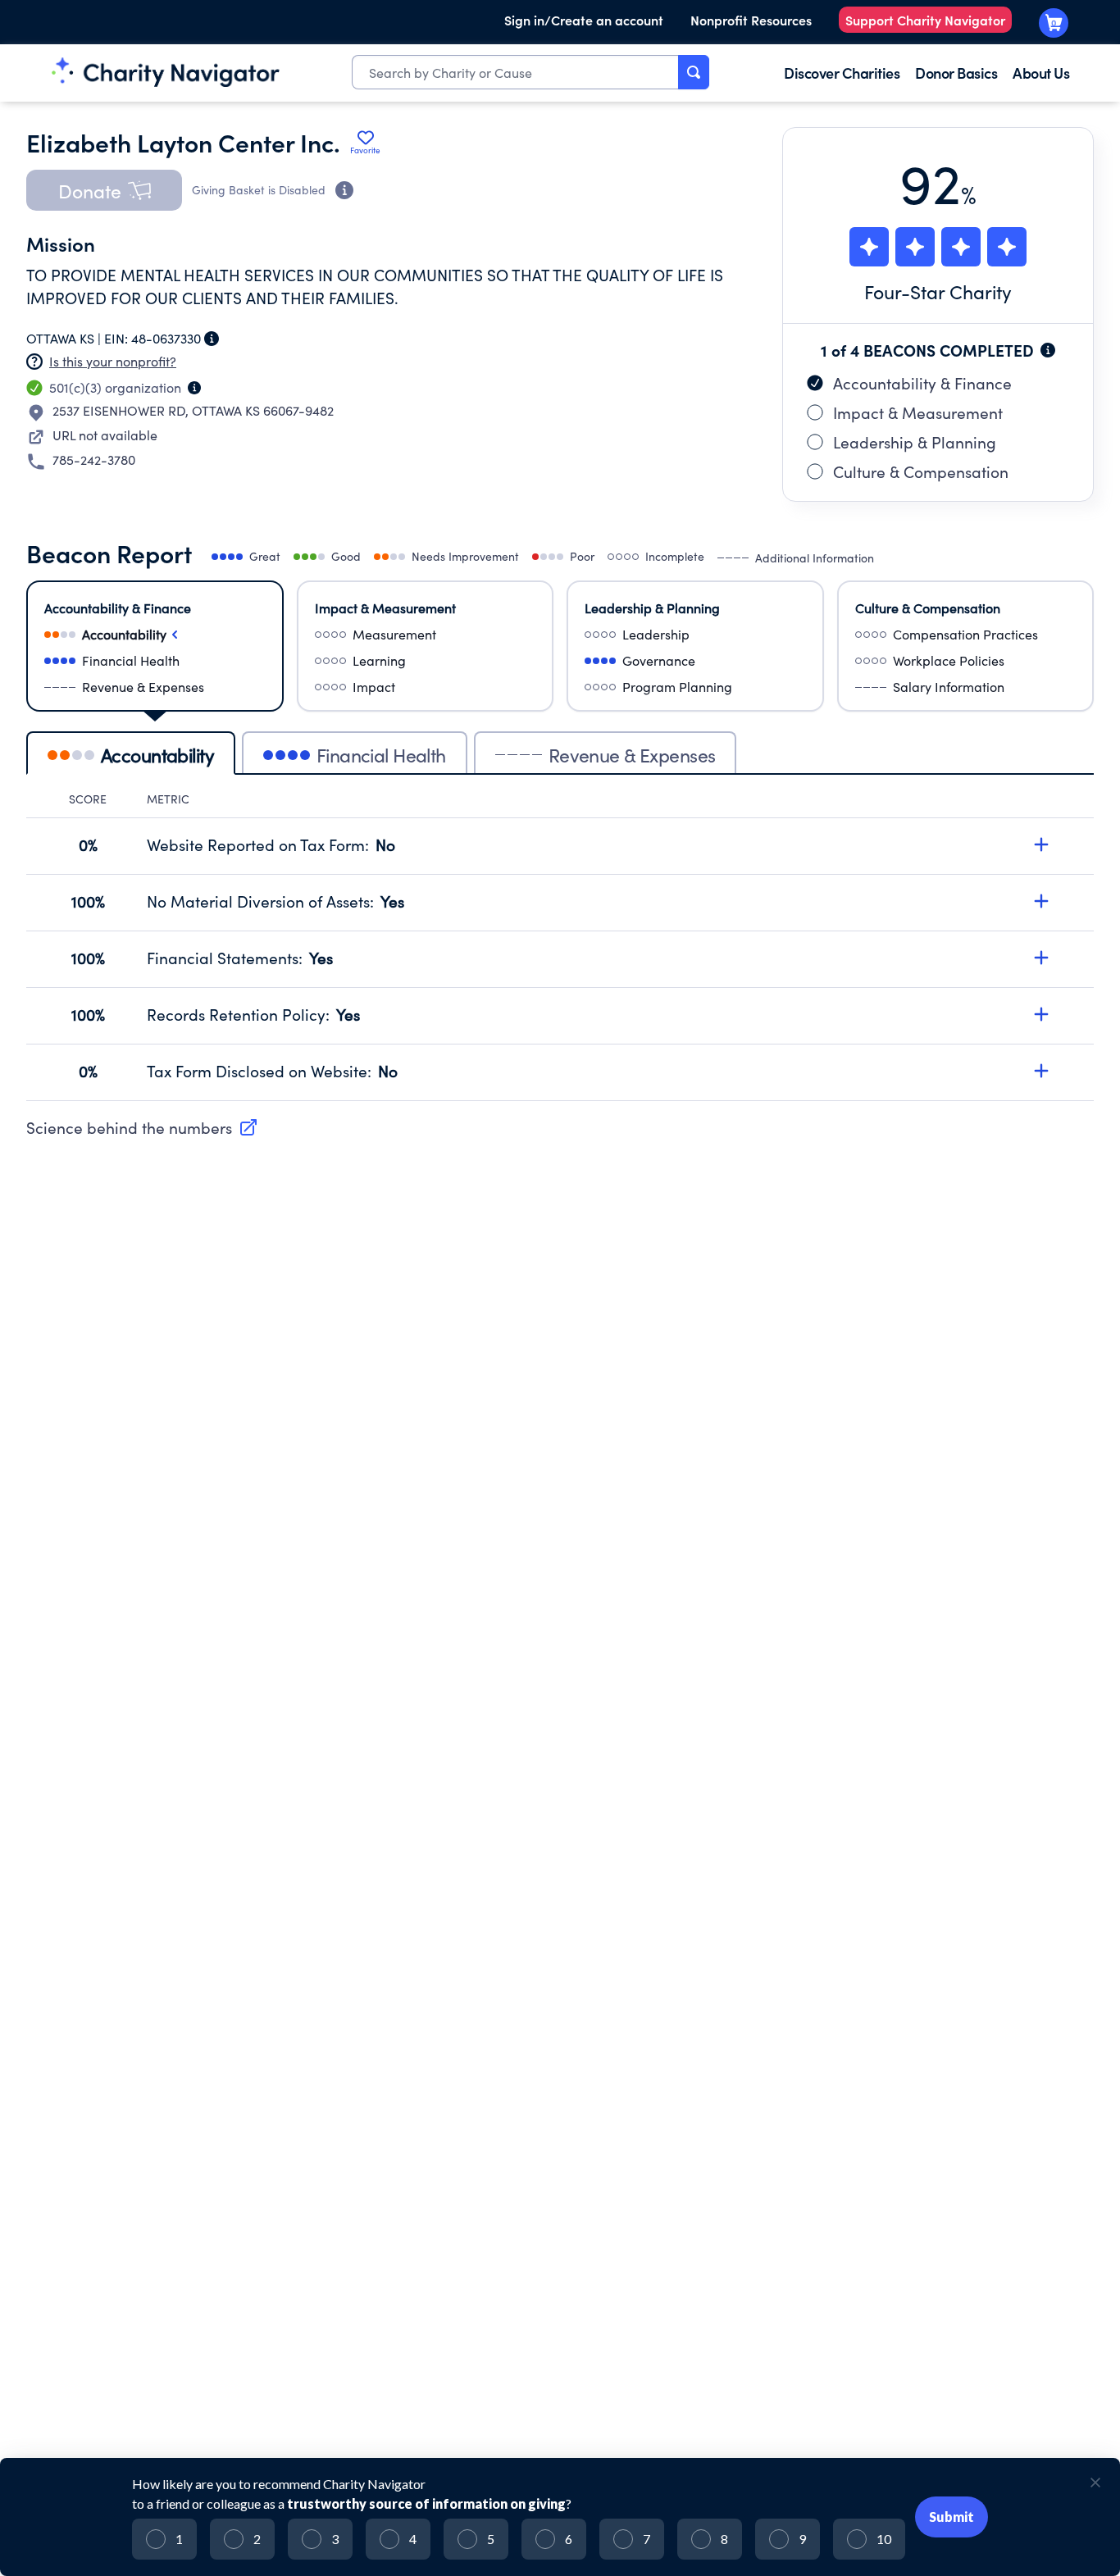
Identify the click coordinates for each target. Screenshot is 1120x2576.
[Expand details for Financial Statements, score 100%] (1041, 958)
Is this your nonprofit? (113, 361)
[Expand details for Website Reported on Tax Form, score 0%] (1041, 844)
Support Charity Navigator (925, 20)
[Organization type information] (194, 388)
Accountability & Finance (922, 383)
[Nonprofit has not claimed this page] (34, 362)
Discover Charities (842, 73)
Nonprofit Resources (751, 20)
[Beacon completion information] (1048, 350)
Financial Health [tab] (381, 755)
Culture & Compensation (921, 471)
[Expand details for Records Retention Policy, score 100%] (1041, 1014)
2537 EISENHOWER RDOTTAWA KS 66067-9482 (193, 410)
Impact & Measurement (918, 412)
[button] (104, 190)
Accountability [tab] (157, 755)
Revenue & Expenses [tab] (632, 755)
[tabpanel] (560, 946)
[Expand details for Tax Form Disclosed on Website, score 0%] (1041, 1071)
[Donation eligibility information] (344, 190)
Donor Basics (956, 73)
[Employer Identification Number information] (212, 339)
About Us (1041, 73)
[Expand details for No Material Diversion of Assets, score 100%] (1041, 901)
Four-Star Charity (938, 291)
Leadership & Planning (915, 442)
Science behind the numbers (129, 1127)
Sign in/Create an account (584, 20)
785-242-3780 (94, 460)
